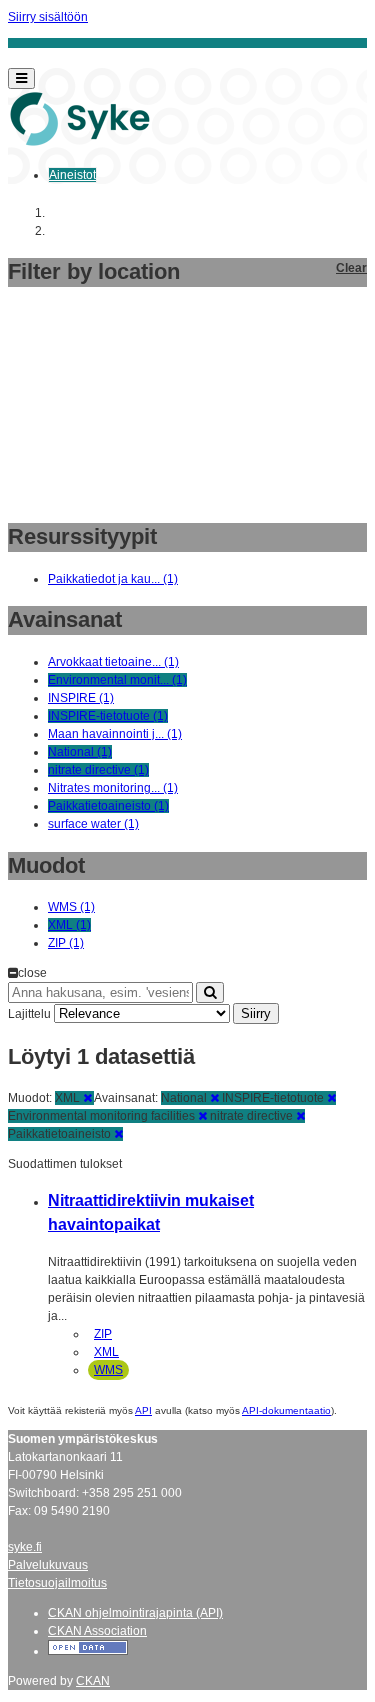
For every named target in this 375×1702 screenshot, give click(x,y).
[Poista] (87, 1098)
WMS (108, 1370)
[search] (210, 992)
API (143, 1410)
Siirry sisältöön (48, 17)
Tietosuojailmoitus (57, 1583)
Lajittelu (29, 1014)
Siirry (256, 1013)
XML (106, 1352)
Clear (351, 268)
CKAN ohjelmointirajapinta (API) (135, 1613)
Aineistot (72, 175)
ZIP (103, 1334)
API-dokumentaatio (286, 1410)
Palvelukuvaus (48, 1565)
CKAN (93, 1681)
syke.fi (25, 1547)
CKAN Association (97, 1631)
